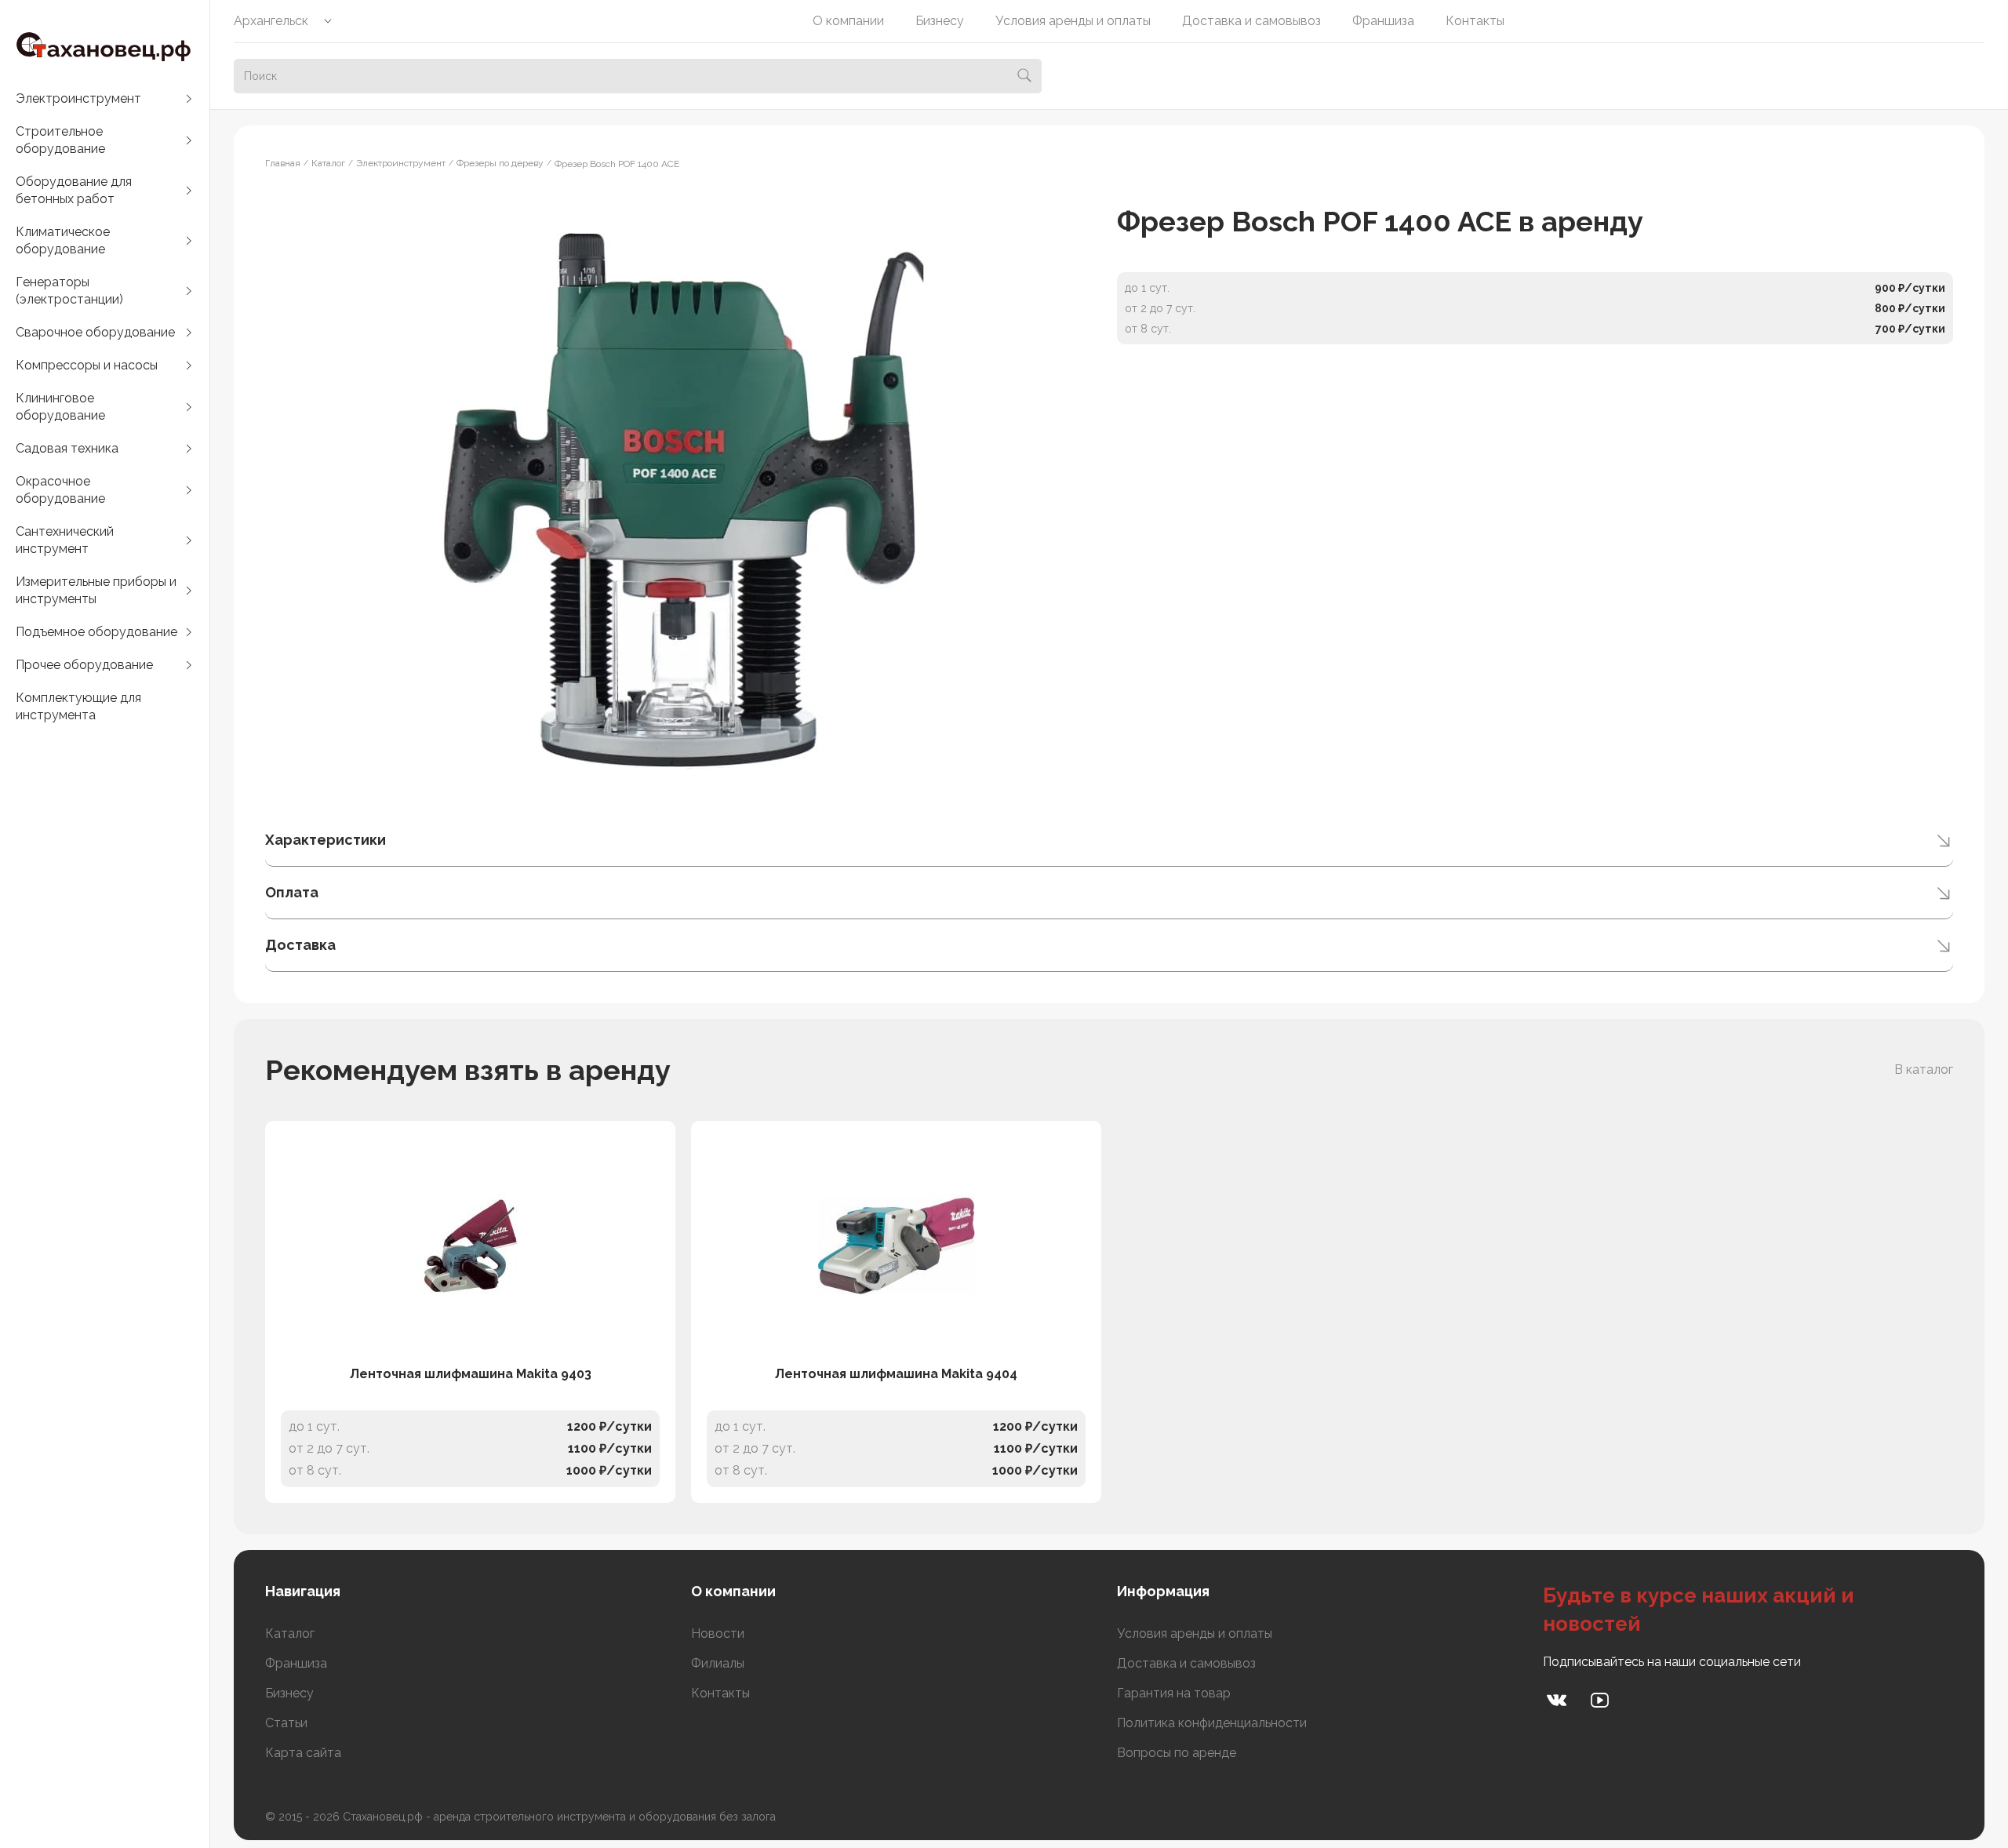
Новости (718, 1633)
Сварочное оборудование (95, 332)
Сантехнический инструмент (65, 540)
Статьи (286, 1723)
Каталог (290, 1633)
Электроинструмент (78, 98)
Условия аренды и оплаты (1073, 21)
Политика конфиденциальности (1212, 1723)
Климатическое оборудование (63, 240)
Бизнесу (940, 21)
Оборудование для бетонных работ (74, 190)
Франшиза (1383, 21)
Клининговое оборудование (60, 407)
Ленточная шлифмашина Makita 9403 (471, 1374)
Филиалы (718, 1663)
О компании (848, 21)
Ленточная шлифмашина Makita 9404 (896, 1374)
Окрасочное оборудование (60, 490)
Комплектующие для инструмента (78, 706)
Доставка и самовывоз (1251, 21)
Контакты (1475, 21)
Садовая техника (67, 448)
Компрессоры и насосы (87, 365)
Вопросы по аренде (1177, 1753)
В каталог (1924, 1070)
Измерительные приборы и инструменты (96, 590)
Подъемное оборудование (96, 632)
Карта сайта (303, 1753)
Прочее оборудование (84, 665)
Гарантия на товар (1174, 1693)
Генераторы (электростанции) (69, 291)
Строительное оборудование (60, 140)
